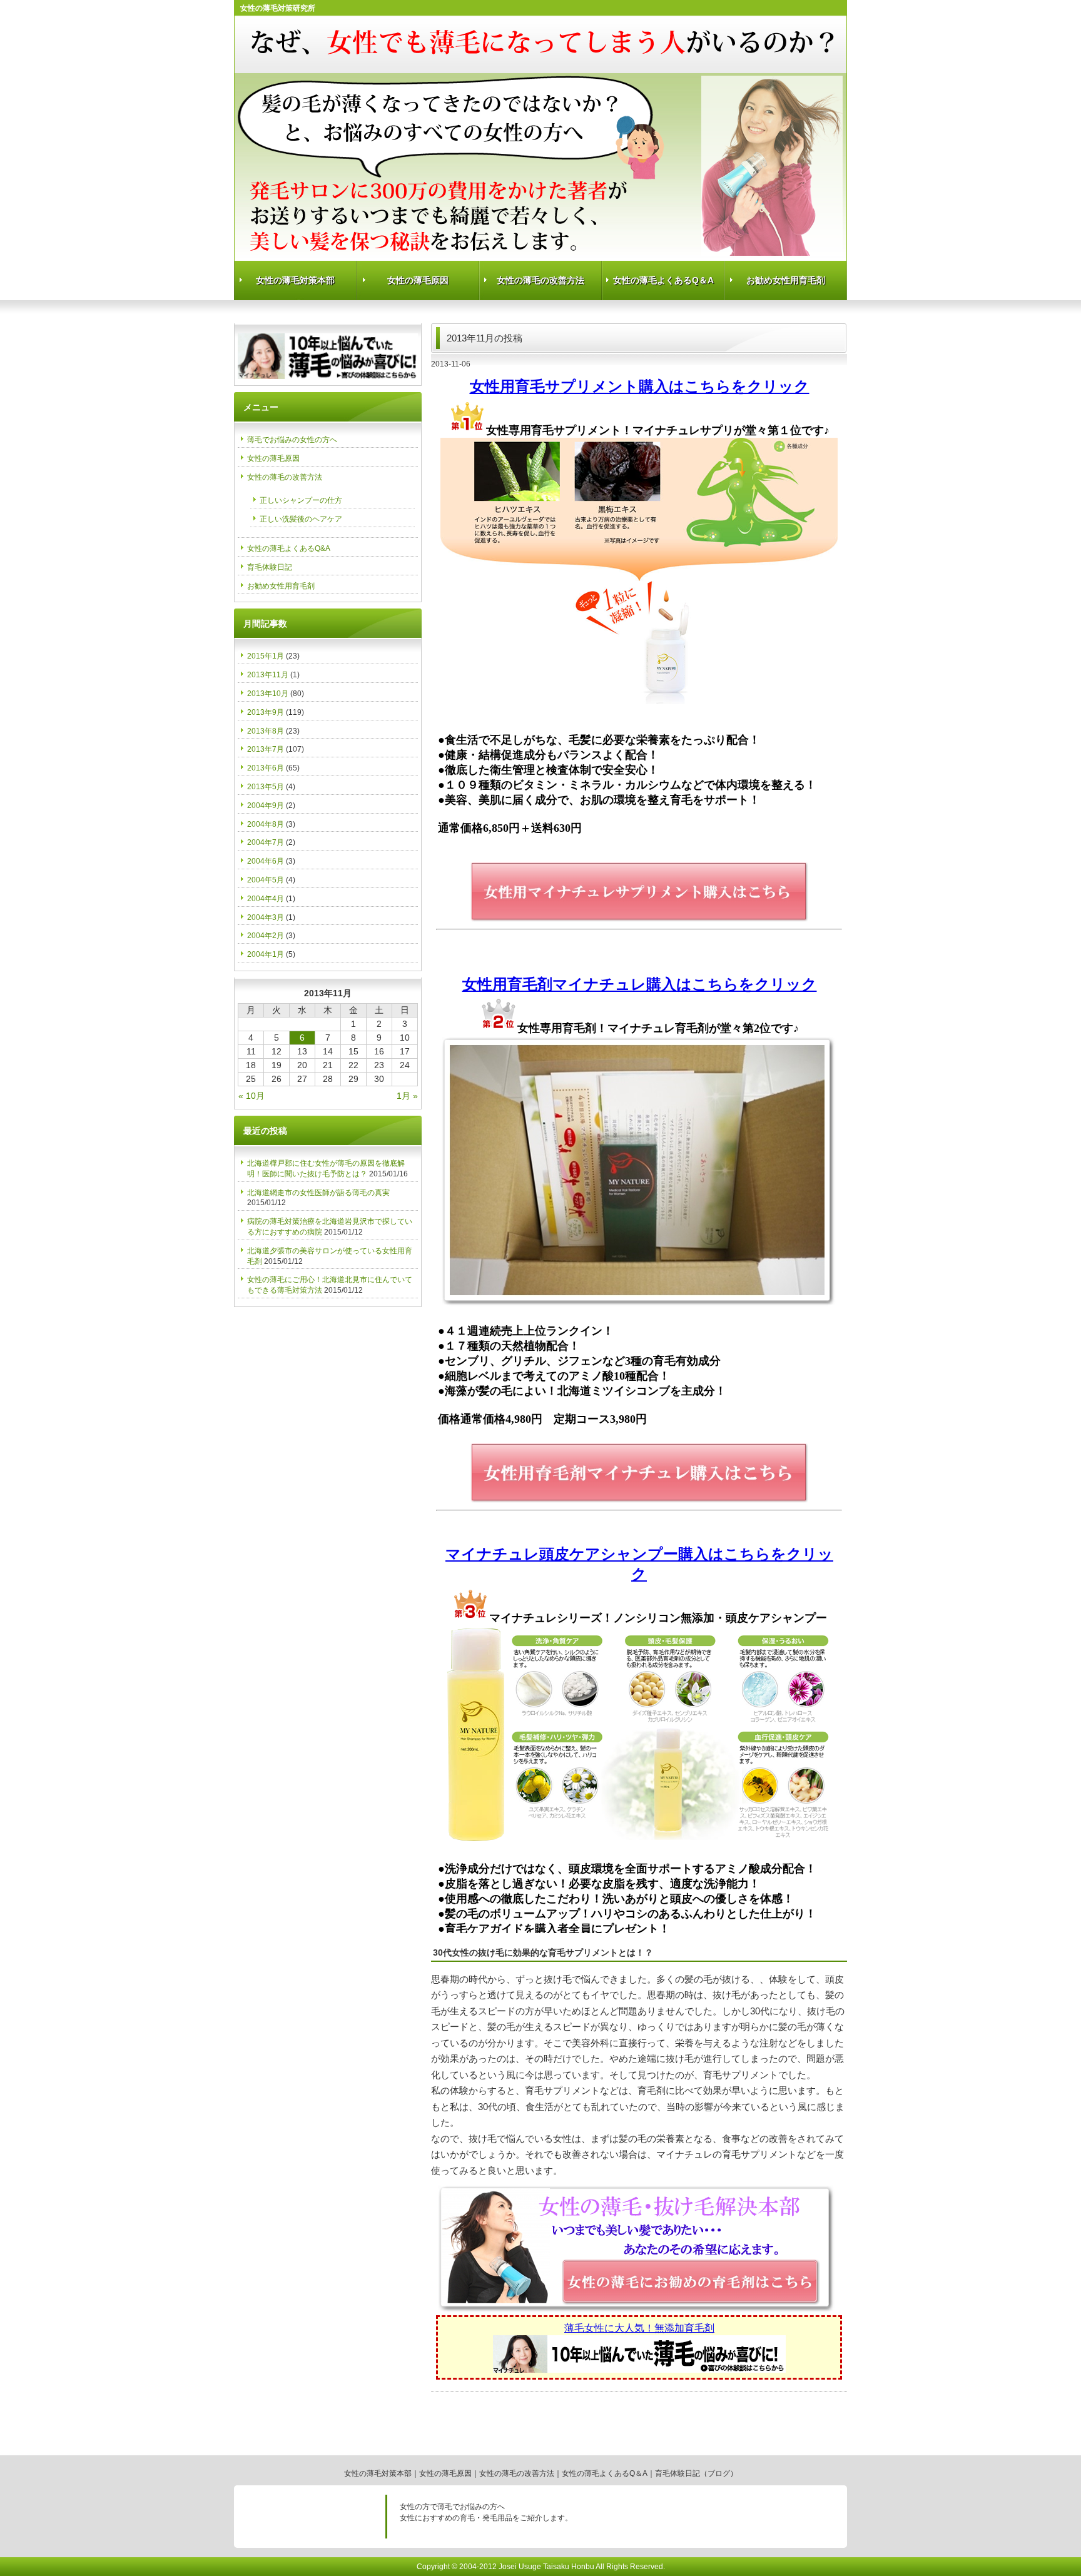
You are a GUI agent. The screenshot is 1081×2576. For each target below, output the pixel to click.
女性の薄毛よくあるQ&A (289, 548)
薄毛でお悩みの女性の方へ (292, 440)
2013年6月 (266, 768)
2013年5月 (266, 787)
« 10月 (251, 1096)
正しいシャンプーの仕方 (301, 500)
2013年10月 (268, 694)
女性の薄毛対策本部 (295, 280)
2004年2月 (266, 936)
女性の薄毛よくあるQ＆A (663, 280)
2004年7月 (266, 842)
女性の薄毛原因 (418, 280)
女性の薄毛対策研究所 (278, 8)
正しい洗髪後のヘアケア (301, 519)
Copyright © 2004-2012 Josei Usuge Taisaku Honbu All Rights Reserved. (541, 2567)
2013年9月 (266, 712)
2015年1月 (266, 656)
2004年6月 (266, 861)
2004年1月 (266, 954)
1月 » (407, 1096)
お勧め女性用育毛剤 (786, 280)
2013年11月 (268, 675)
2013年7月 (266, 749)
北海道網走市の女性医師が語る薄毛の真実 (318, 1193)
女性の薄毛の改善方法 (540, 280)
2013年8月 (266, 731)
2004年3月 (266, 917)
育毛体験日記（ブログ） (696, 2473)
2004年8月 (266, 824)
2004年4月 (266, 899)
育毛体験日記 (270, 567)
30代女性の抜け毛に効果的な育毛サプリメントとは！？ (543, 1952)
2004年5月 (266, 880)
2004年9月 (266, 806)
